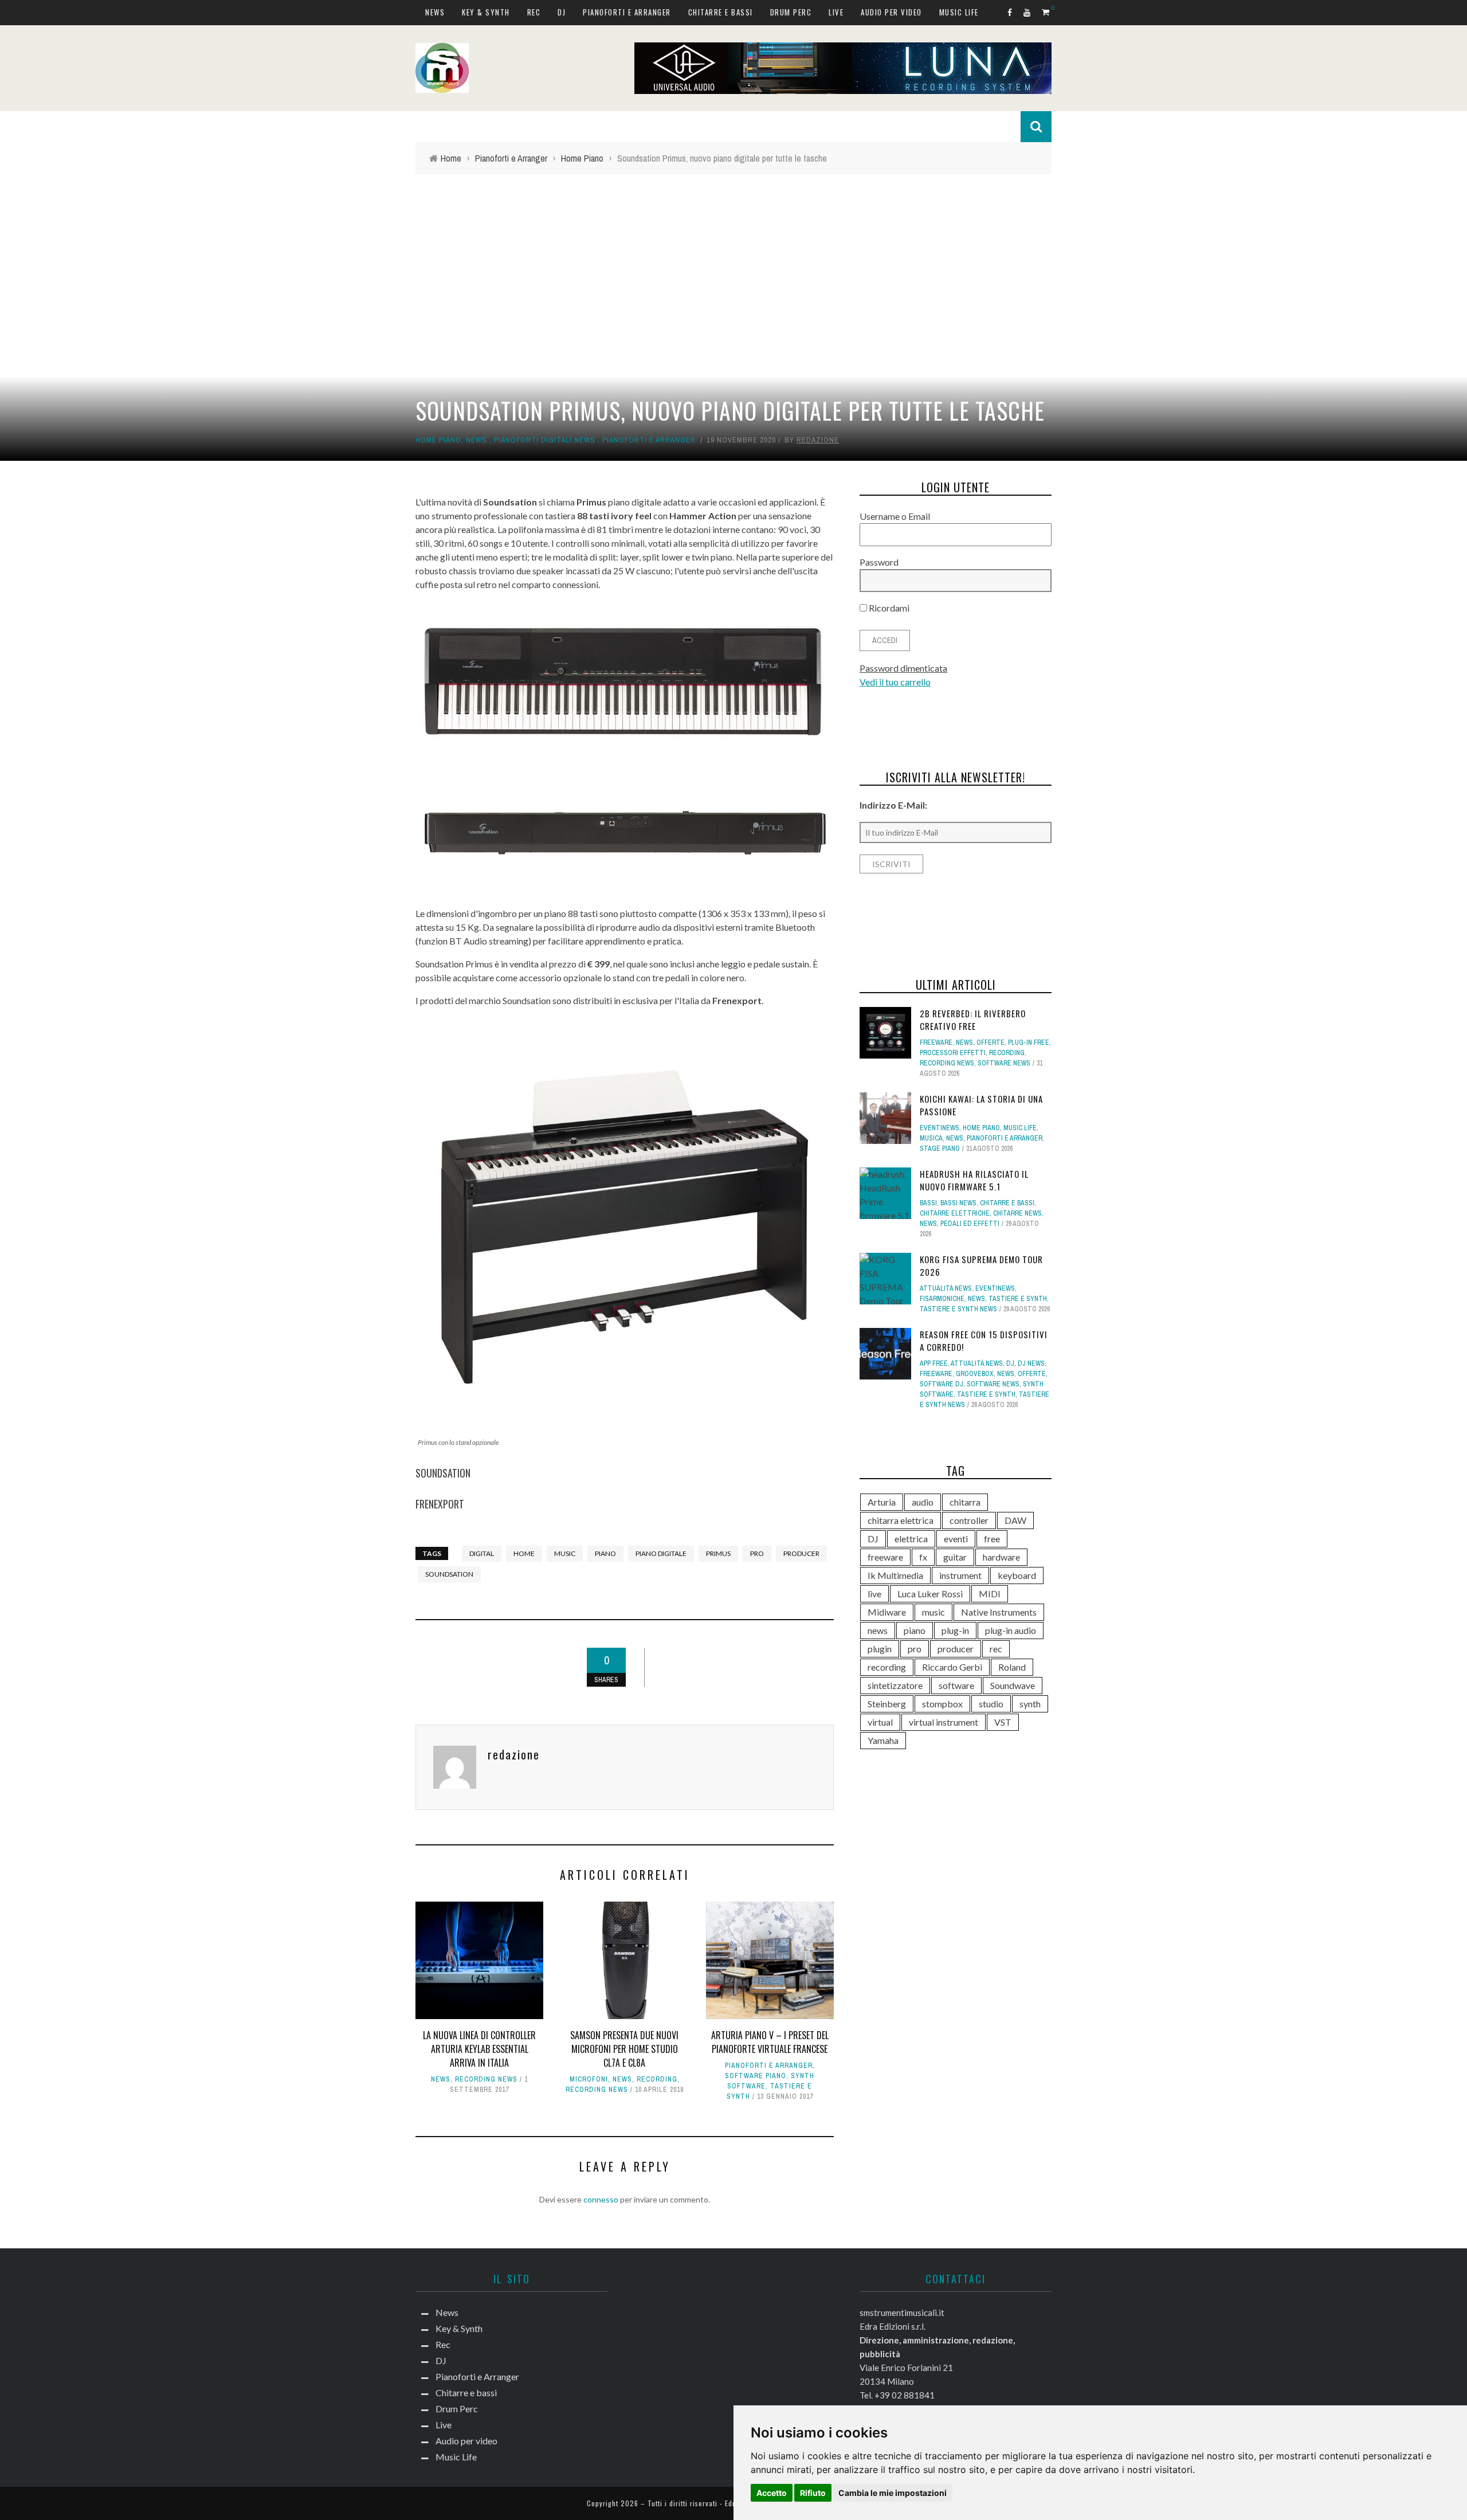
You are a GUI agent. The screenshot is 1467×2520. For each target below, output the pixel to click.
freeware (885, 1557)
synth (1030, 1704)
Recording (657, 2079)
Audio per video (891, 12)
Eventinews (940, 1128)
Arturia (882, 1502)
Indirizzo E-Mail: (893, 805)
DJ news (1031, 1363)
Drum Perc (791, 12)
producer (801, 1553)
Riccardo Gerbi (952, 1667)
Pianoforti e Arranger (627, 12)
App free (934, 1363)
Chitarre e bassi (721, 12)
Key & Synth (486, 12)
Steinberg (887, 1704)
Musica (931, 1138)
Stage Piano (940, 1149)
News (435, 12)
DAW (1015, 1520)
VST (1003, 1722)
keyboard (1017, 1575)
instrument (960, 1575)
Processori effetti (953, 1053)
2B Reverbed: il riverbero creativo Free (973, 1020)
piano (605, 1553)
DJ (562, 12)
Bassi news (958, 1203)
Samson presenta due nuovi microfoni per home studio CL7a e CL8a (624, 2049)
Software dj (942, 1384)
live (874, 1594)
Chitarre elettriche (955, 1213)
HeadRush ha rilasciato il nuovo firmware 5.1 (974, 1180)
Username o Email (895, 516)
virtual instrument (944, 1722)
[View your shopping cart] (1047, 12)
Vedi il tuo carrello (895, 682)
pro (757, 1553)
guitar (955, 1557)
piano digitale (661, 1553)
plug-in (955, 1630)
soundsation (449, 1574)
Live (836, 12)
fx (923, 1557)
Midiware (887, 1612)
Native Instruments (999, 1612)
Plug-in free (1029, 1043)
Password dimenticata (903, 668)
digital (482, 1553)
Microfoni (589, 2079)
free (992, 1539)
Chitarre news (1017, 1213)
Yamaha (883, 1740)
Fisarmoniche (942, 1299)
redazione (818, 440)
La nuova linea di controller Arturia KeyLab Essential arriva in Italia (479, 2049)
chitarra (965, 1502)
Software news (1004, 1063)
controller (969, 1520)
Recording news (486, 2079)
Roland (1012, 1667)
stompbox (942, 1704)
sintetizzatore (895, 1685)
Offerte (991, 1043)
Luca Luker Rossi (930, 1594)
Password (879, 562)
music (565, 1553)
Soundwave (1013, 1685)
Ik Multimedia (895, 1575)
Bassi (928, 1203)
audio (923, 1502)
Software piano (756, 2076)
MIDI (990, 1594)
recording (887, 1667)
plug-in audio (1011, 1630)
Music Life (959, 12)
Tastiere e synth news (958, 1309)
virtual (880, 1722)
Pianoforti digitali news (545, 440)
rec (996, 1649)
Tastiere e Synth (1018, 1299)
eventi (956, 1539)
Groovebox (975, 1374)
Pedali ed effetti (970, 1224)
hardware (1001, 1557)
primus (718, 1553)
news (878, 1630)
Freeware (936, 1043)
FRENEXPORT (440, 1504)
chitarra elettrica (901, 1520)
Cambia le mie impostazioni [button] (893, 2493)
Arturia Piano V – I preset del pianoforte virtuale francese (770, 2042)
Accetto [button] (772, 2493)
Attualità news (946, 1288)
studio (991, 1704)
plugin (880, 1649)
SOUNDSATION (443, 1473)
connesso (601, 2199)
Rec (534, 12)
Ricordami (888, 608)
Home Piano (438, 440)
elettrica (911, 1539)
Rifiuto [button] (813, 2493)
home (524, 1553)
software (956, 1685)
